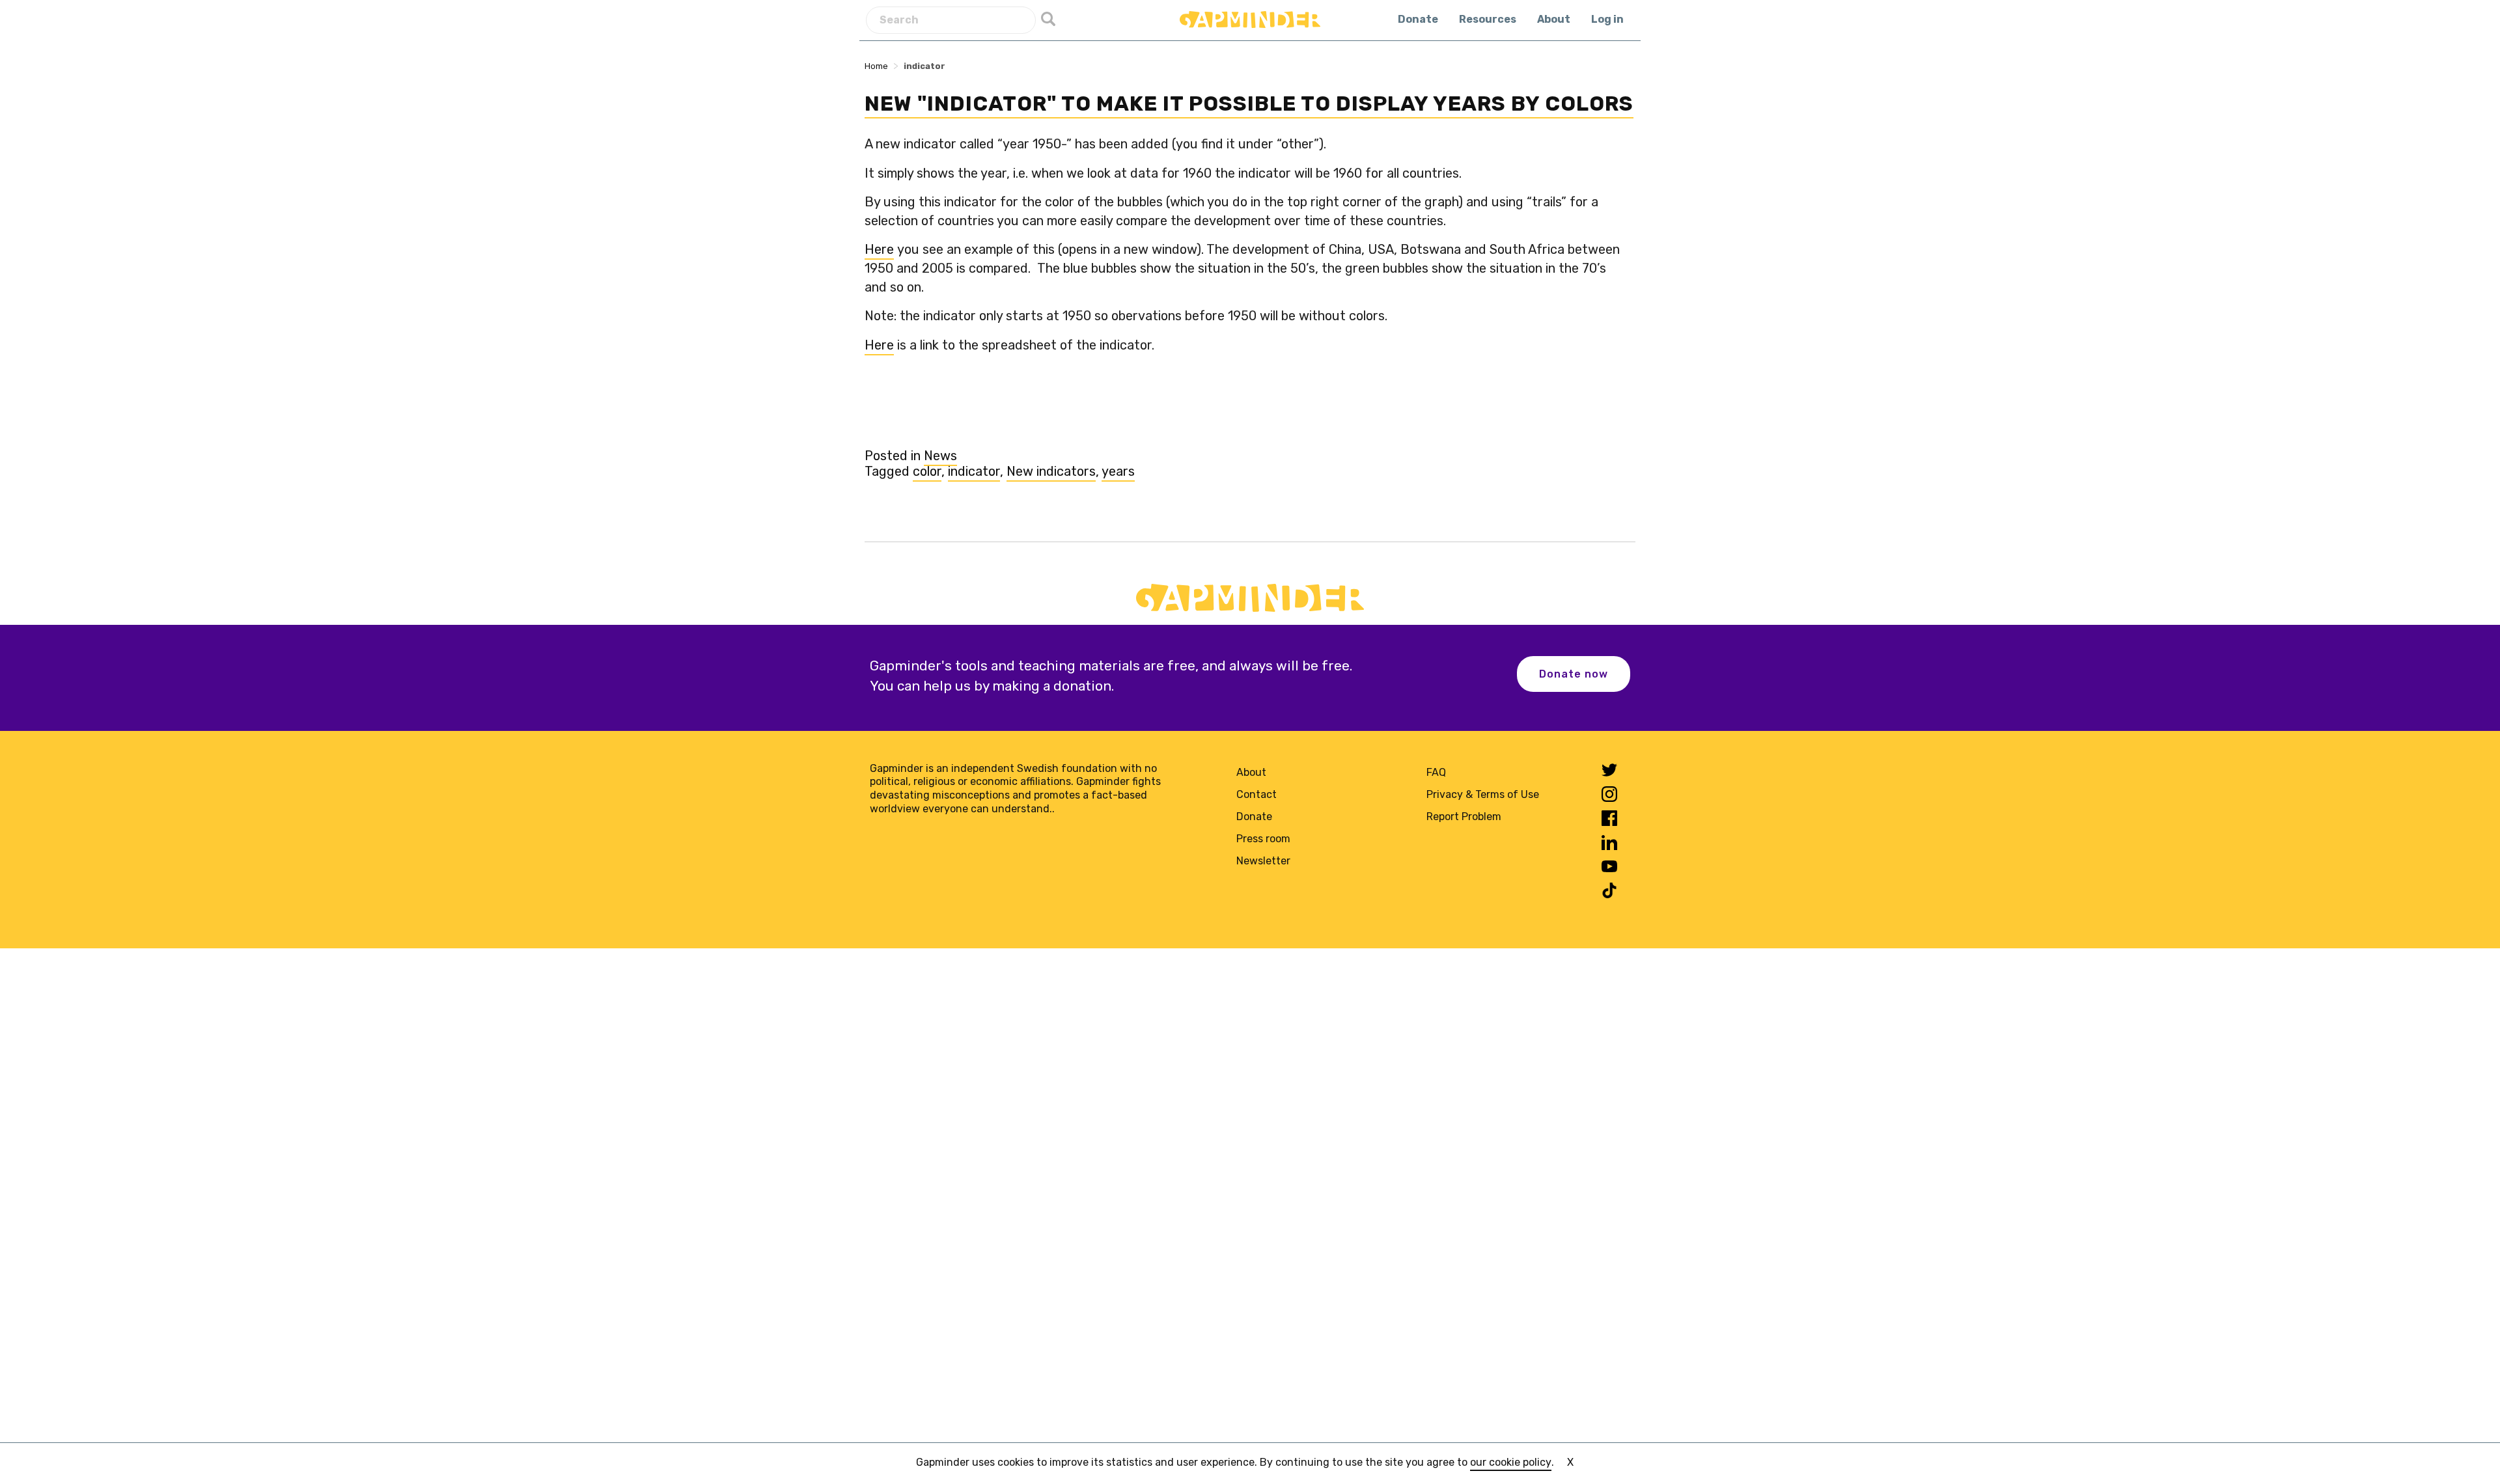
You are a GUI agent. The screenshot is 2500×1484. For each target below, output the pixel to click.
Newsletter (1263, 861)
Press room (1263, 839)
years (1118, 471)
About (1554, 19)
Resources (1488, 19)
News (940, 456)
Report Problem (1464, 817)
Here (879, 249)
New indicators (1051, 471)
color (927, 471)
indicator (974, 471)
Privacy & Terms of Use (1483, 794)
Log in (1607, 19)
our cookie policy (1511, 1462)
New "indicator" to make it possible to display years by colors (1249, 103)
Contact (1257, 794)
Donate (1418, 19)
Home (876, 66)
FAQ (1436, 772)
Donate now (1574, 674)
